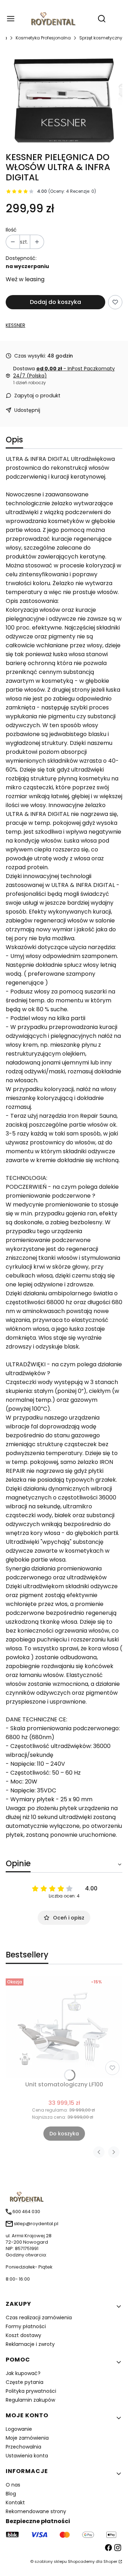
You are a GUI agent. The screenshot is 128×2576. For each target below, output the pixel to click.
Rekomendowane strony (36, 2511)
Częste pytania (25, 2382)
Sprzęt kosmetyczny (101, 38)
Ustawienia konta (27, 2456)
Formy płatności (26, 2326)
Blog (11, 2494)
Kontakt (15, 2503)
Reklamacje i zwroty (30, 2344)
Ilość (11, 230)
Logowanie (19, 2429)
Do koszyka (64, 2134)
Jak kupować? (23, 2373)
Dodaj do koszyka (55, 302)
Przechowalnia (23, 2447)
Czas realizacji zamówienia (39, 2318)
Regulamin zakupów (30, 2400)
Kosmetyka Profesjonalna (43, 38)
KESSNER (15, 325)
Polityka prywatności (31, 2391)
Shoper (110, 2561)
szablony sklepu (51, 2561)
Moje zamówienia (27, 2438)
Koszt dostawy (23, 2335)
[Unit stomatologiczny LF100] (64, 2027)
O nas (13, 2485)
